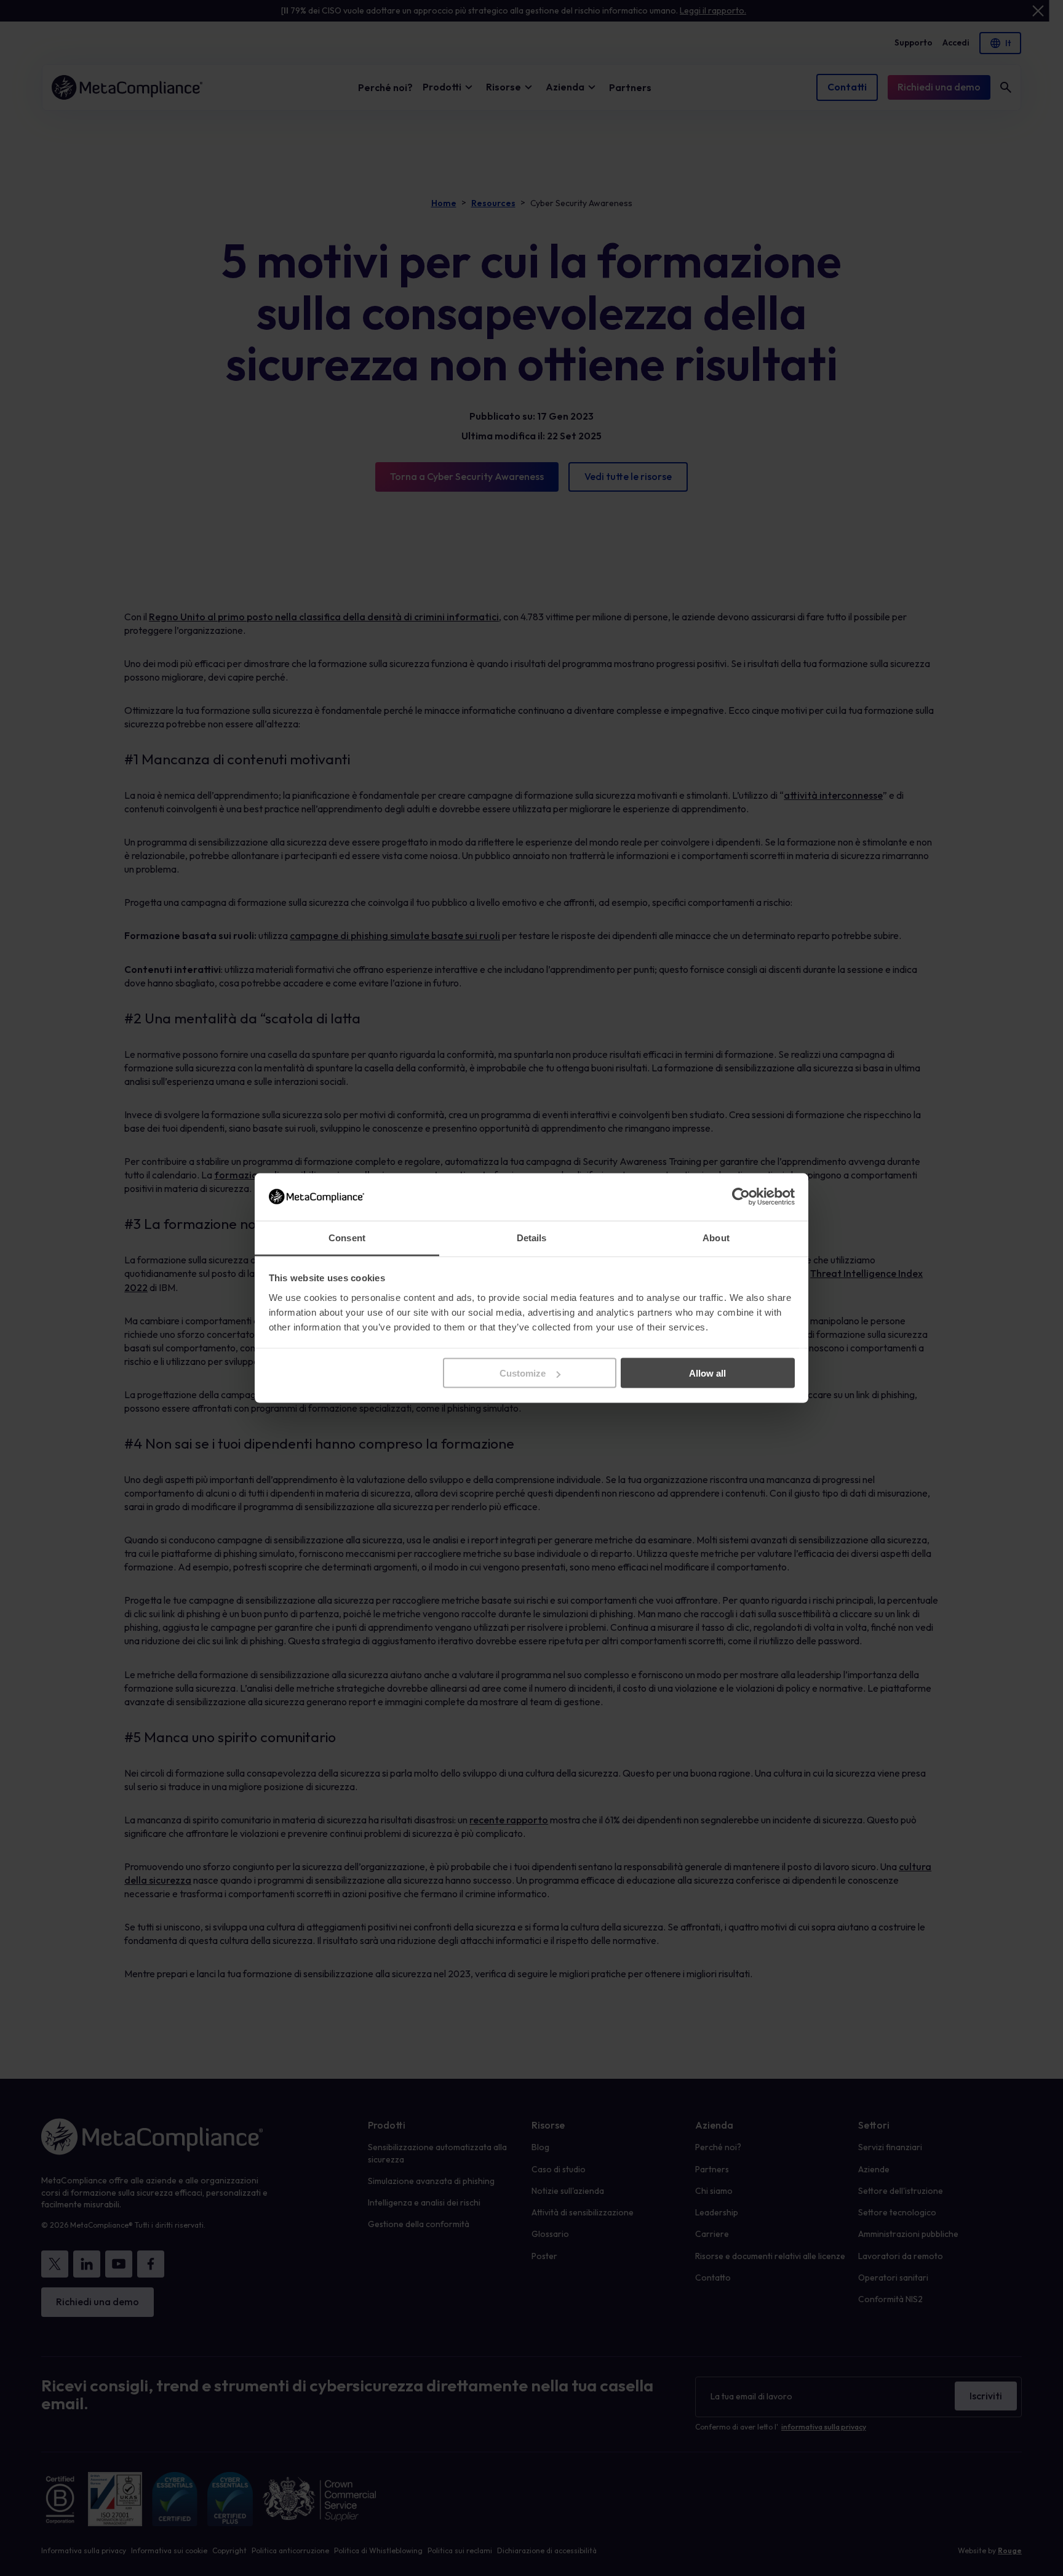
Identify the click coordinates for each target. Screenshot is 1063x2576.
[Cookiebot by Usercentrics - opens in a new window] (741, 1197)
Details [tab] (532, 1237)
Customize (523, 1373)
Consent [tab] (347, 1237)
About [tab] (716, 1237)
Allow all (707, 1373)
